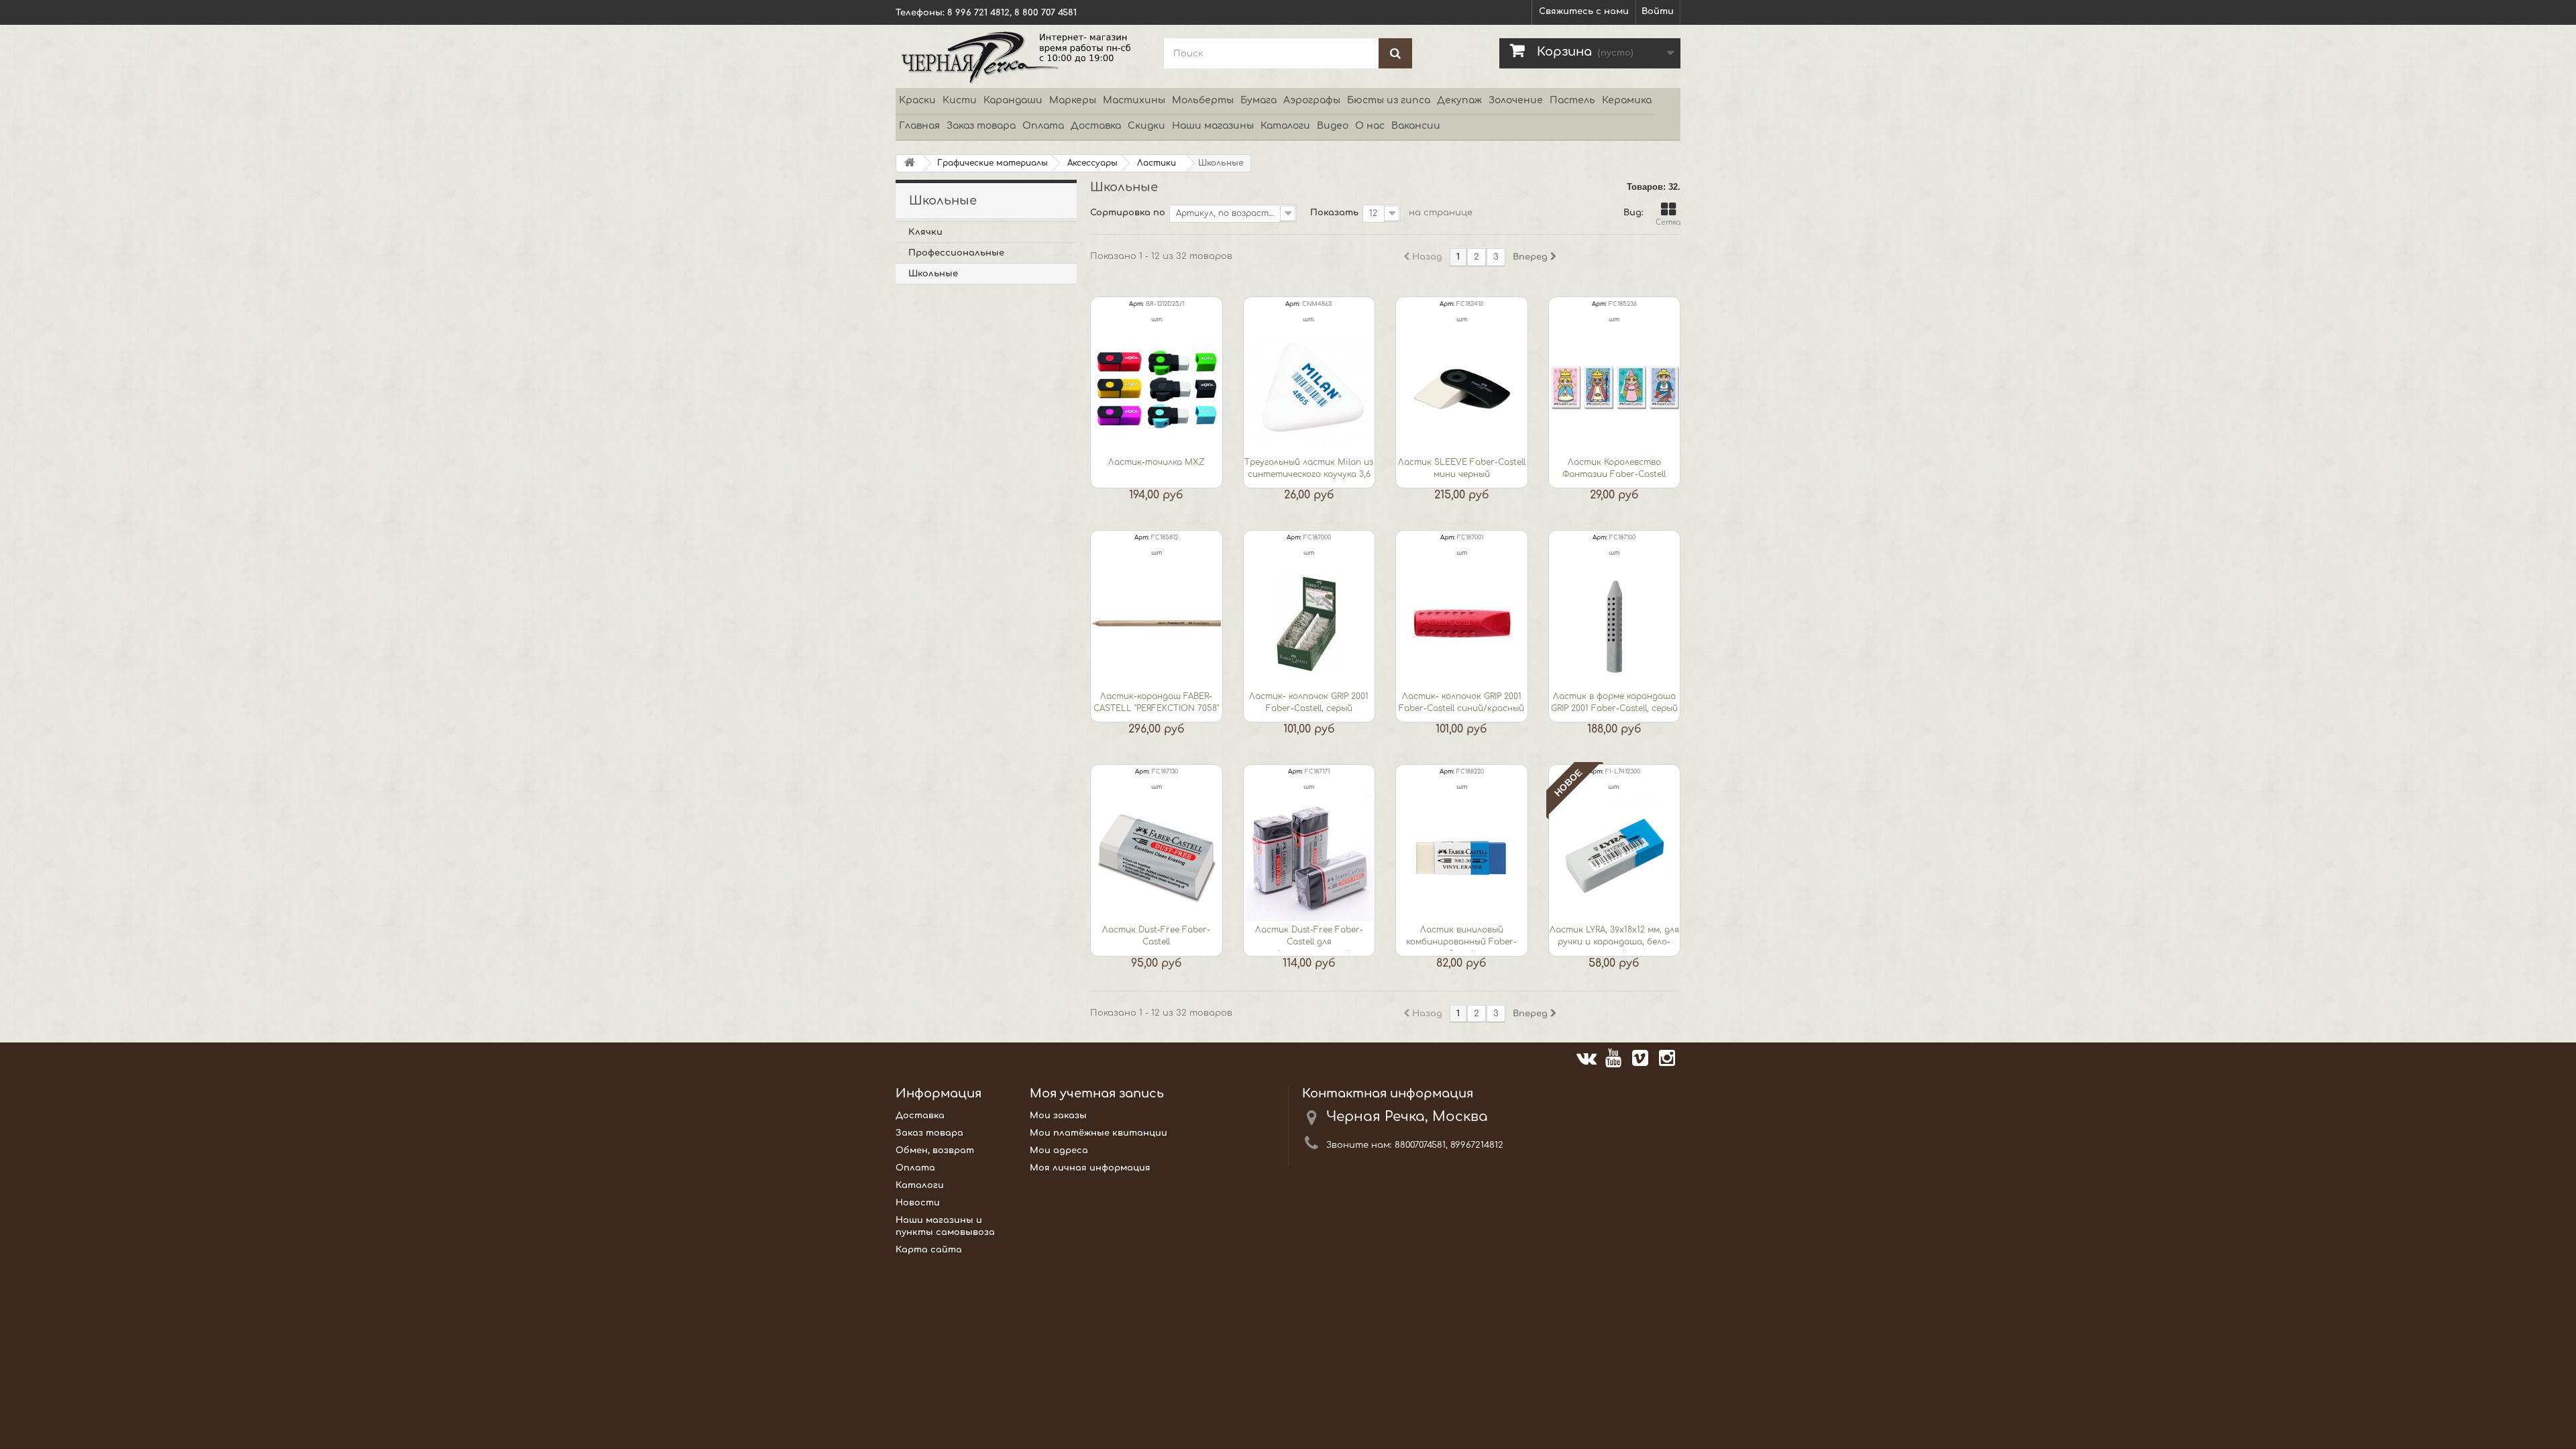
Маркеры (1073, 100)
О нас (1370, 126)
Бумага (1258, 100)
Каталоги (1285, 126)
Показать (1334, 213)
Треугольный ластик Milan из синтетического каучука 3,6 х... (1309, 470)
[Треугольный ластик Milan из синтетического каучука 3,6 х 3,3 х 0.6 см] (1309, 390)
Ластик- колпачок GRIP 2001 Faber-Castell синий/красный (1461, 702)
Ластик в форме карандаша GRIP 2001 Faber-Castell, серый (1614, 702)
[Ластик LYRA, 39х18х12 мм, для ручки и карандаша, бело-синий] (1615, 857)
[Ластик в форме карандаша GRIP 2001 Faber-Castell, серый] (1615, 623)
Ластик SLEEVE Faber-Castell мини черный (1462, 468)
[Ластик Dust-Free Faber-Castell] (1157, 857)
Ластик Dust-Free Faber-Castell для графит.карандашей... (1309, 938)
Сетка (1668, 222)
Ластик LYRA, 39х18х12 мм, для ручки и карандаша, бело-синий (1614, 938)
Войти (1658, 11)
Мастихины (1134, 100)
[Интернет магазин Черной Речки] (1020, 56)
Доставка (1096, 126)
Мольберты (1203, 100)
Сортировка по (1128, 213)
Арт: (1136, 304)
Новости (918, 1203)
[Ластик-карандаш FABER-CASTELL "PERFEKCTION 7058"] (1157, 623)
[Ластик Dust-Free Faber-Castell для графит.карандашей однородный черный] (1309, 857)
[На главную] (910, 163)
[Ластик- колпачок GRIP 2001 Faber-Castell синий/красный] (1462, 623)
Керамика (1627, 100)
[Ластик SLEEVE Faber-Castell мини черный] (1462, 390)
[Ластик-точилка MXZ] (1157, 390)
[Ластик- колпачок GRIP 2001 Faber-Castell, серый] (1309, 623)
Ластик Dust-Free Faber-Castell (1156, 936)
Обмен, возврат (935, 1150)
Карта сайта (929, 1250)
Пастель (1572, 100)
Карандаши (1013, 100)
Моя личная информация (1090, 1168)
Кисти (960, 100)
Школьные (933, 274)
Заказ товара (981, 126)
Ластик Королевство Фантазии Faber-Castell (1614, 468)
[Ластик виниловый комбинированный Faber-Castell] (1462, 857)
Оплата (1043, 126)
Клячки (925, 232)
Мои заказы (1058, 1116)
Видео (1333, 126)
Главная (919, 126)
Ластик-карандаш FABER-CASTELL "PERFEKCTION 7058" (1156, 702)
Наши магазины (1213, 126)
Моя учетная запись (1097, 1093)
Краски (917, 100)
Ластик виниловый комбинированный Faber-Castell (1461, 938)
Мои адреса (1059, 1150)
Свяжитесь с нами (1584, 11)
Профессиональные (956, 253)
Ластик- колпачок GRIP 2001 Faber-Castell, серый (1309, 702)
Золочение (1516, 100)
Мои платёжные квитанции (1098, 1133)
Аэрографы (1312, 100)
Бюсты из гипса (1389, 100)
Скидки (1146, 126)
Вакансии (1416, 126)
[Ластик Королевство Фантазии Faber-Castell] (1615, 390)
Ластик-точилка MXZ (1157, 462)
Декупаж (1459, 100)
